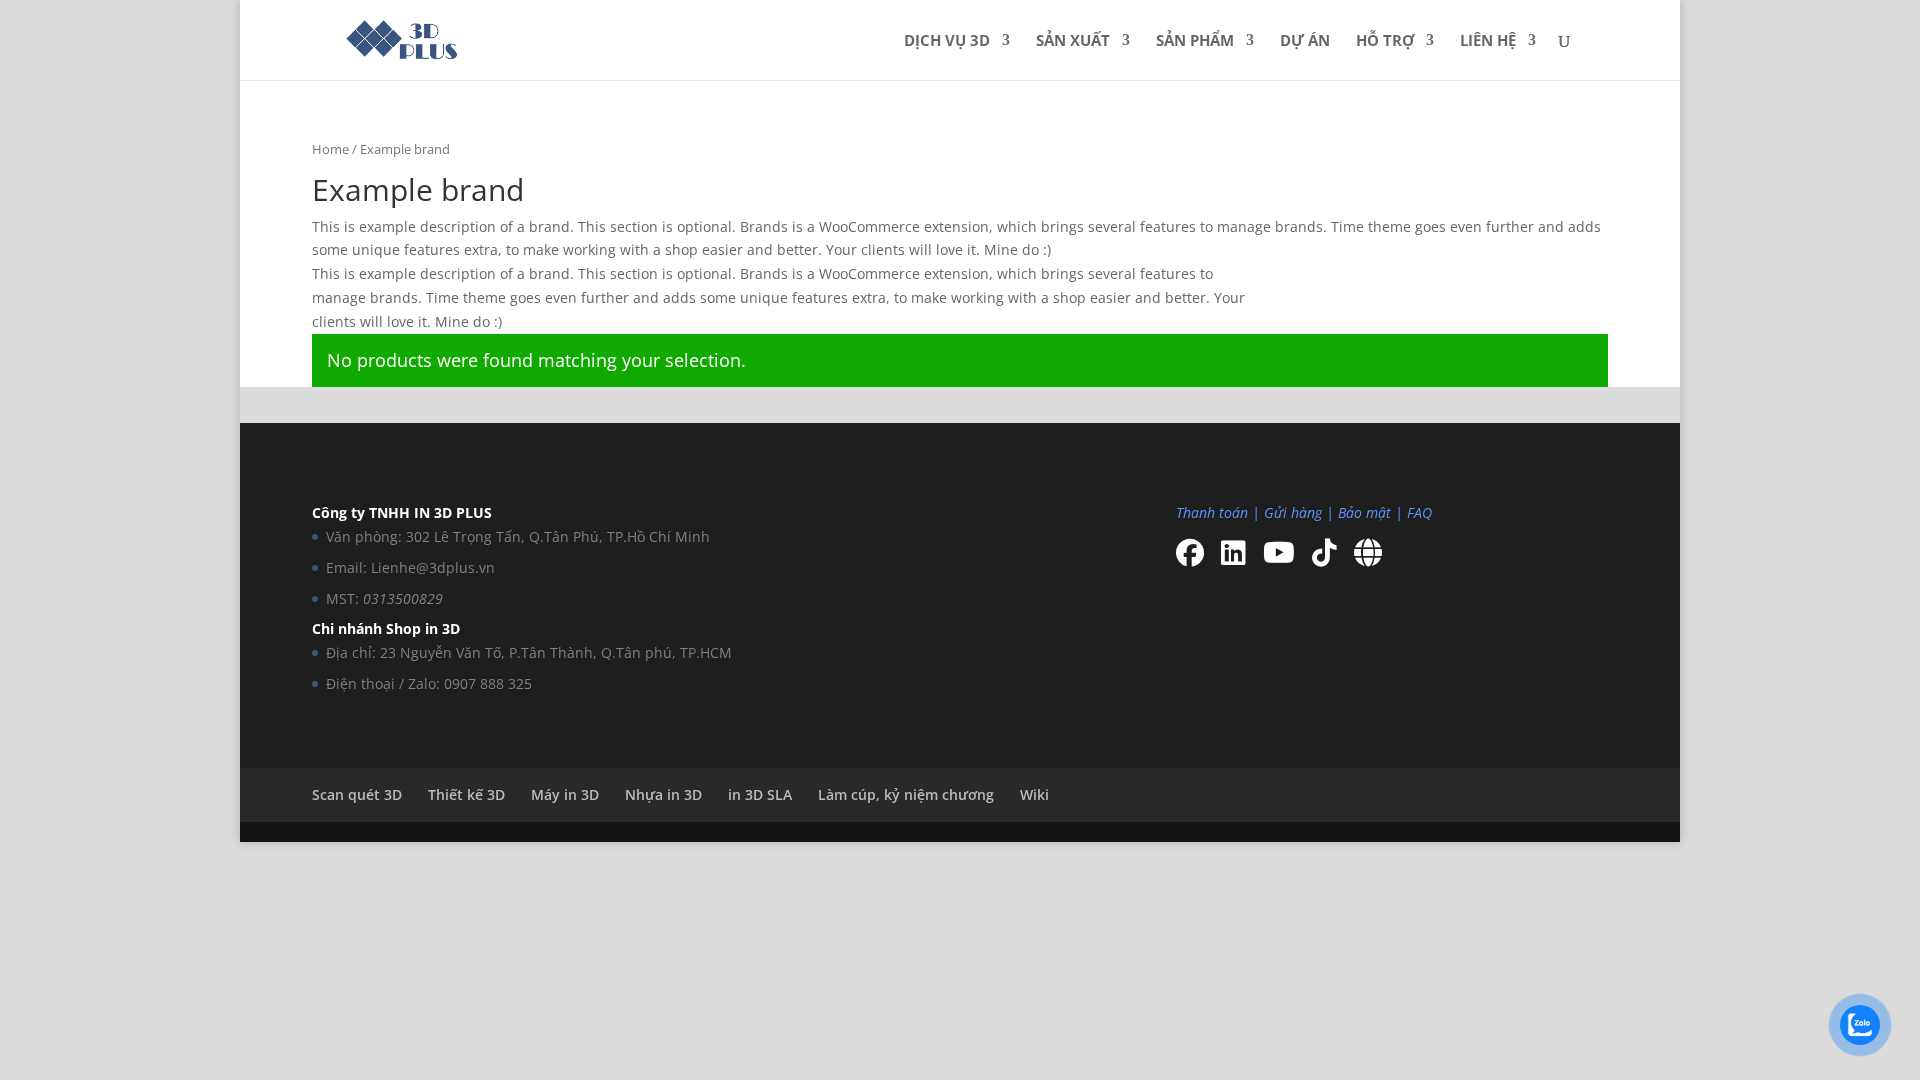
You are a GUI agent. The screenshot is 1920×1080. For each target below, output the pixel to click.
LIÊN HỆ (1488, 41)
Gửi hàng (1293, 512)
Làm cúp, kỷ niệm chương (906, 794)
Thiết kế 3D (466, 794)
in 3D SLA (760, 794)
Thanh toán (1212, 512)
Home (330, 149)
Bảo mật (1364, 512)
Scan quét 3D (357, 794)
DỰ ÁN (1305, 41)
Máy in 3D (565, 794)
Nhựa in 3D (663, 794)
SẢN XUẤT (1073, 41)
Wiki (1034, 794)
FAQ (1419, 512)
